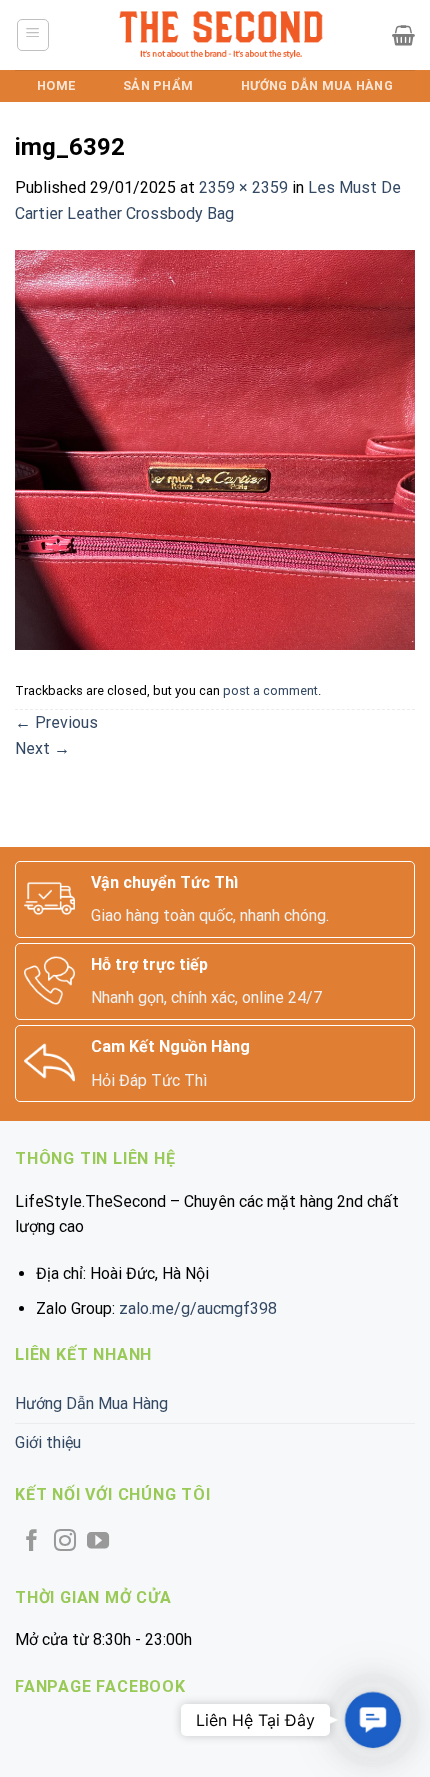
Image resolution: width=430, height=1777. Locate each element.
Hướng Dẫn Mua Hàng (317, 85)
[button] (373, 1720)
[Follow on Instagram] (65, 1542)
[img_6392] (215, 449)
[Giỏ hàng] (403, 35)
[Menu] (33, 35)
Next (42, 748)
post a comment (270, 690)
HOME (56, 85)
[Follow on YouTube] (98, 1542)
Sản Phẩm (158, 85)
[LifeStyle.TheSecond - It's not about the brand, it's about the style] (221, 35)
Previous (56, 722)
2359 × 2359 (243, 187)
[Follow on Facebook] (32, 1542)
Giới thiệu (48, 1442)
